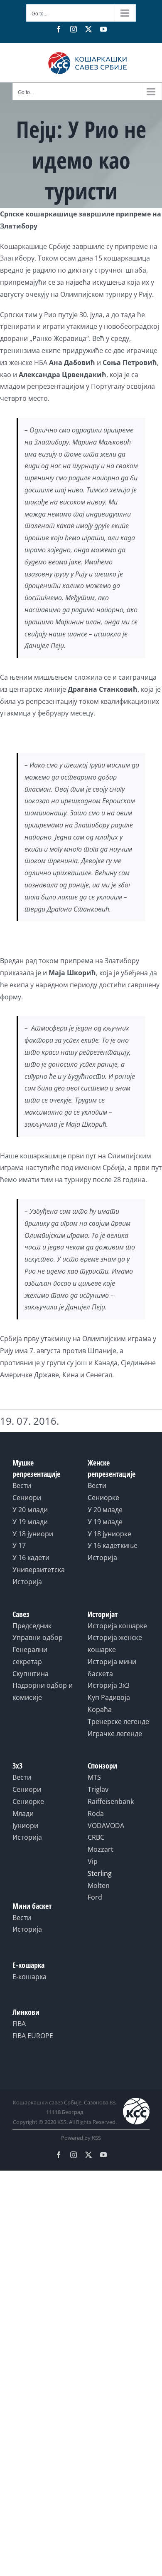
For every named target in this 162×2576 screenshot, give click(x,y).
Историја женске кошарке (115, 1643)
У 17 (19, 1545)
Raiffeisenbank (111, 1801)
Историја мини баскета (112, 1668)
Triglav (98, 1789)
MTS (94, 1777)
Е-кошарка (29, 1977)
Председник (32, 1626)
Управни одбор (38, 1637)
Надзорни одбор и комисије (43, 1691)
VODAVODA (106, 1826)
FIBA (19, 2024)
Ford (95, 1897)
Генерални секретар (30, 1656)
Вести (22, 1485)
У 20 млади (30, 1510)
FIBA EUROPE (33, 2036)
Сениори (27, 1498)
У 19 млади (30, 1522)
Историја (27, 1582)
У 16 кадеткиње (113, 1545)
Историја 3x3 (109, 1685)
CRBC (96, 1837)
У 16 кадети (31, 1558)
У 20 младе (105, 1510)
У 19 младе (105, 1522)
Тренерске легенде (118, 1721)
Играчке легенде (115, 1734)
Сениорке (103, 1498)
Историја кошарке (117, 1626)
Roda (96, 1813)
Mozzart (101, 1849)
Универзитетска (39, 1570)
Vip (93, 1861)
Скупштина (31, 1674)
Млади (23, 1813)
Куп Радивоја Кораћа (109, 1703)
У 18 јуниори (33, 1534)
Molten (99, 1885)
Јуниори (25, 1826)
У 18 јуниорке (109, 1534)
